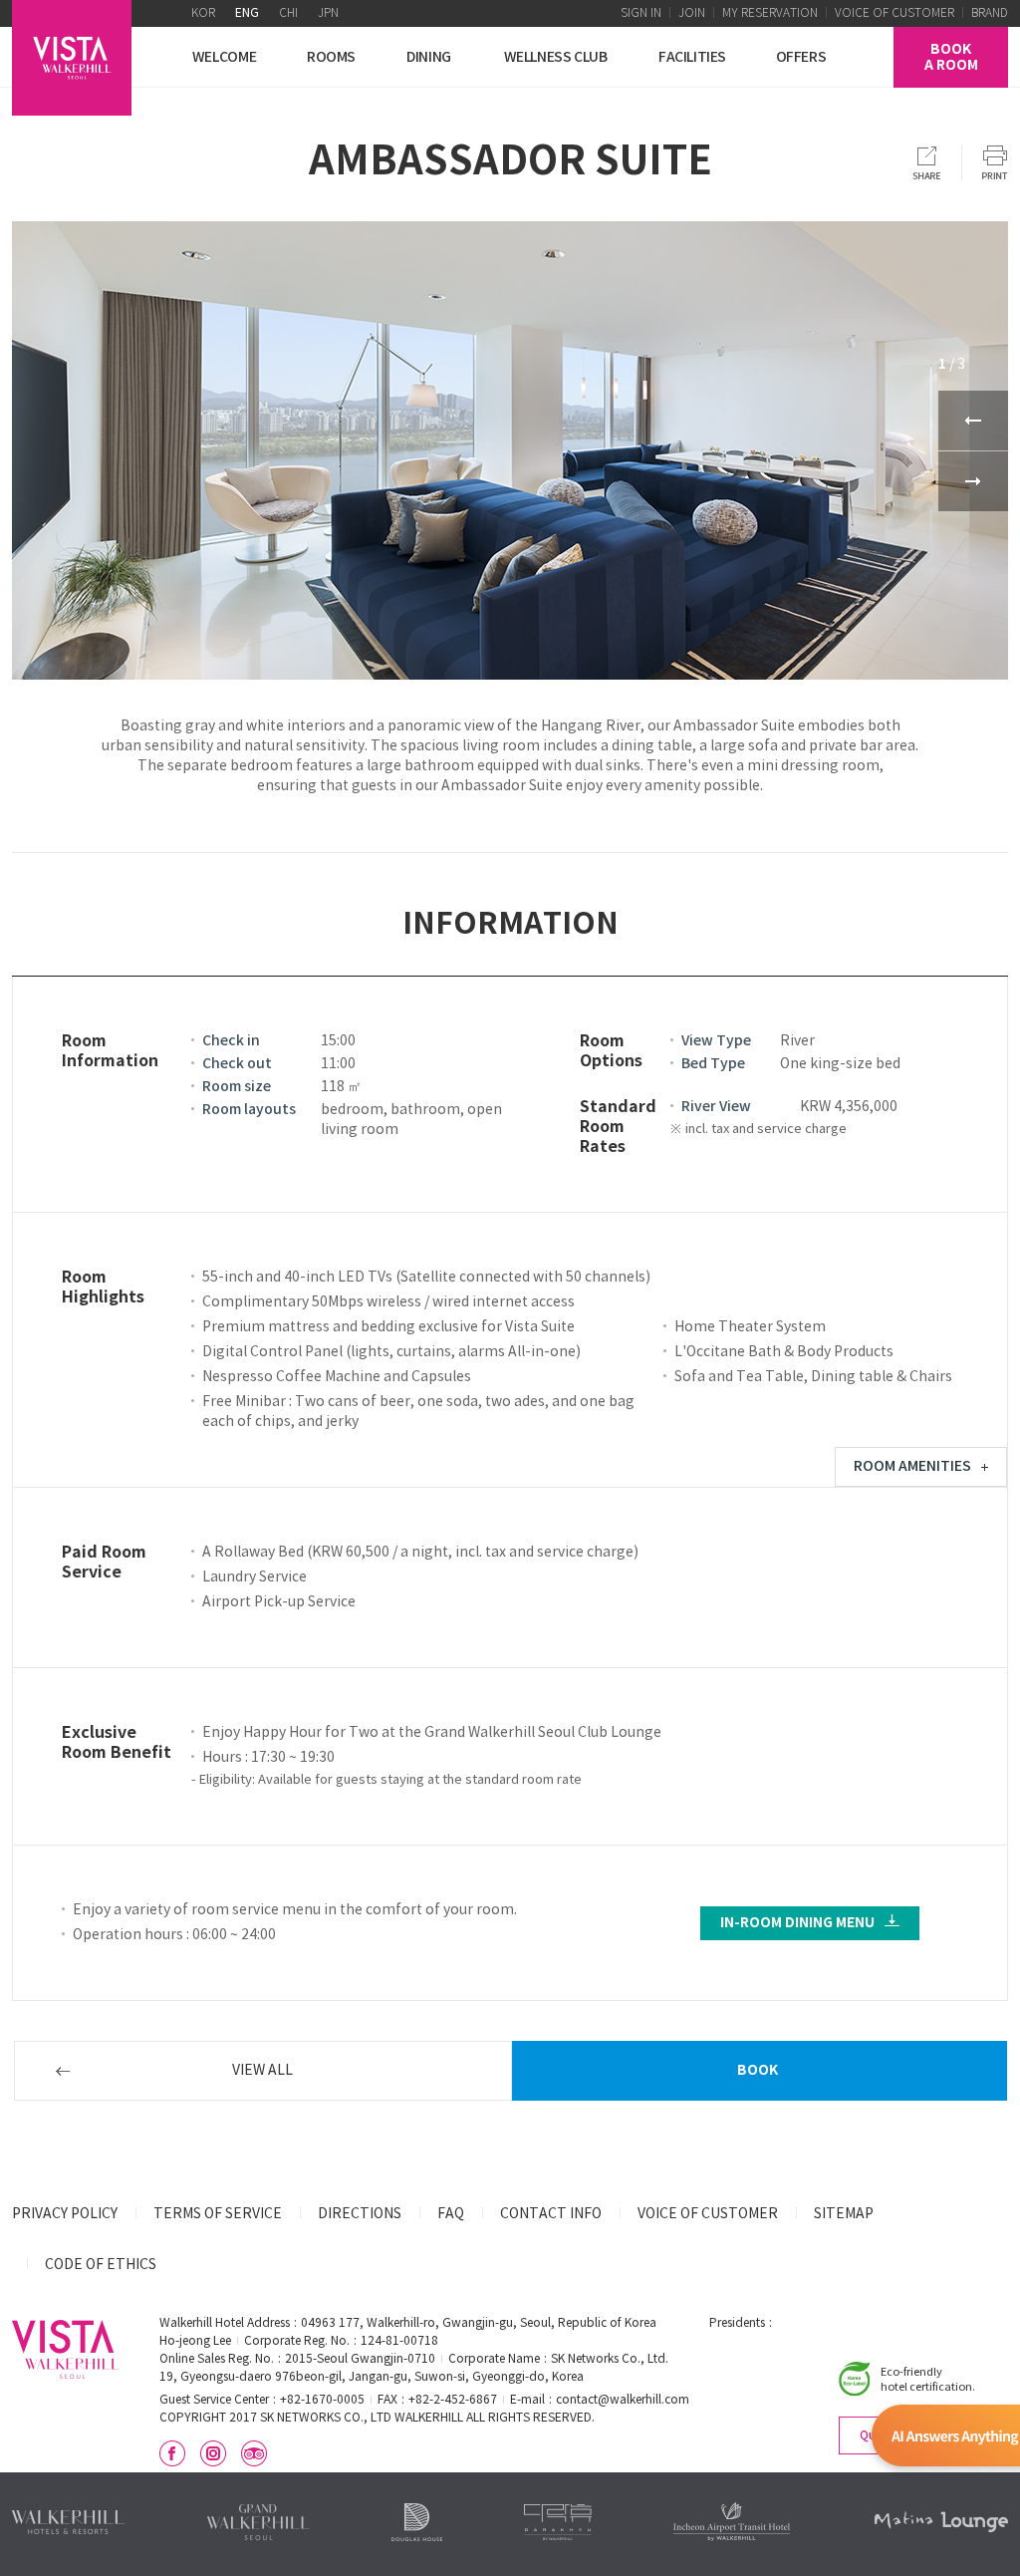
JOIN (692, 13)
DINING (429, 57)
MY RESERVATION (770, 13)
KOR (203, 13)
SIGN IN (641, 13)
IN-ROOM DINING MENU (797, 1923)
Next (973, 481)
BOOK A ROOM (951, 57)
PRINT (995, 162)
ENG (247, 13)
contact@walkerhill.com (623, 2400)
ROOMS (331, 57)
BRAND (990, 13)
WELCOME (224, 57)
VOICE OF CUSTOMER (894, 13)
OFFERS (801, 57)
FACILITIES (692, 57)
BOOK (758, 2070)
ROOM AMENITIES (912, 1466)
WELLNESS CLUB (556, 57)
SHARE (927, 162)
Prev (973, 421)
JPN (328, 13)
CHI (288, 13)
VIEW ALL (262, 2071)
